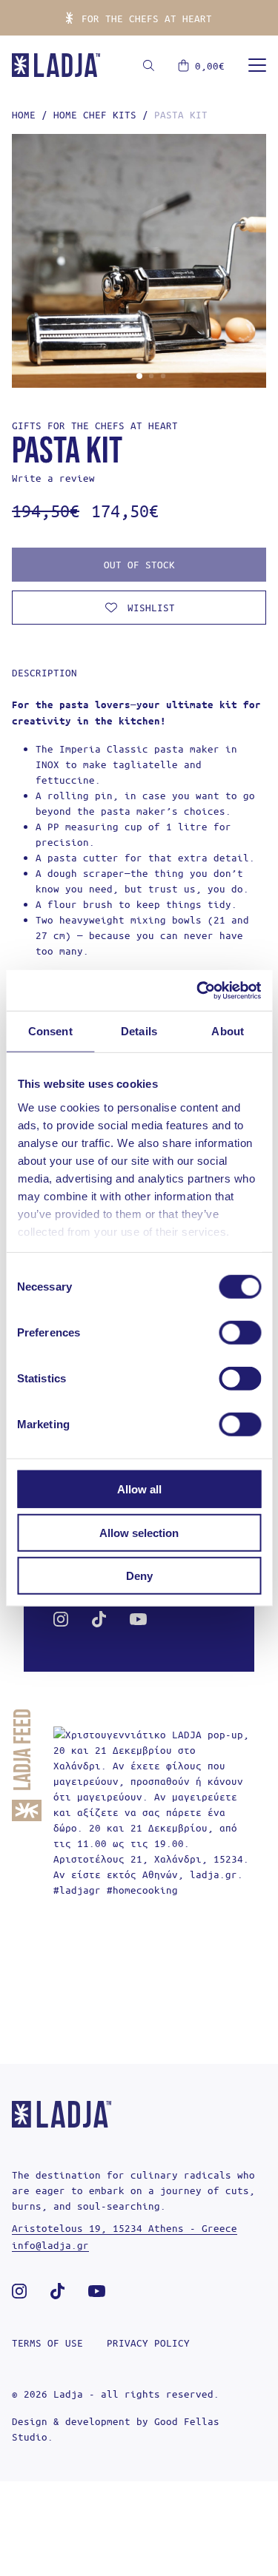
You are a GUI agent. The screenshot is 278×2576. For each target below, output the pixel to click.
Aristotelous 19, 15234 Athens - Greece (125, 2228)
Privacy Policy (148, 2343)
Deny (139, 1576)
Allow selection (139, 1532)
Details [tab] (139, 1031)
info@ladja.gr (50, 2245)
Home (24, 114)
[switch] (240, 1333)
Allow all (139, 1489)
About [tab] (228, 1031)
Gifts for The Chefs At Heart (95, 425)
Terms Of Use (47, 2343)
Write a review (53, 478)
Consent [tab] (50, 1031)
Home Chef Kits (95, 114)
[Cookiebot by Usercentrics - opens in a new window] (198, 990)
